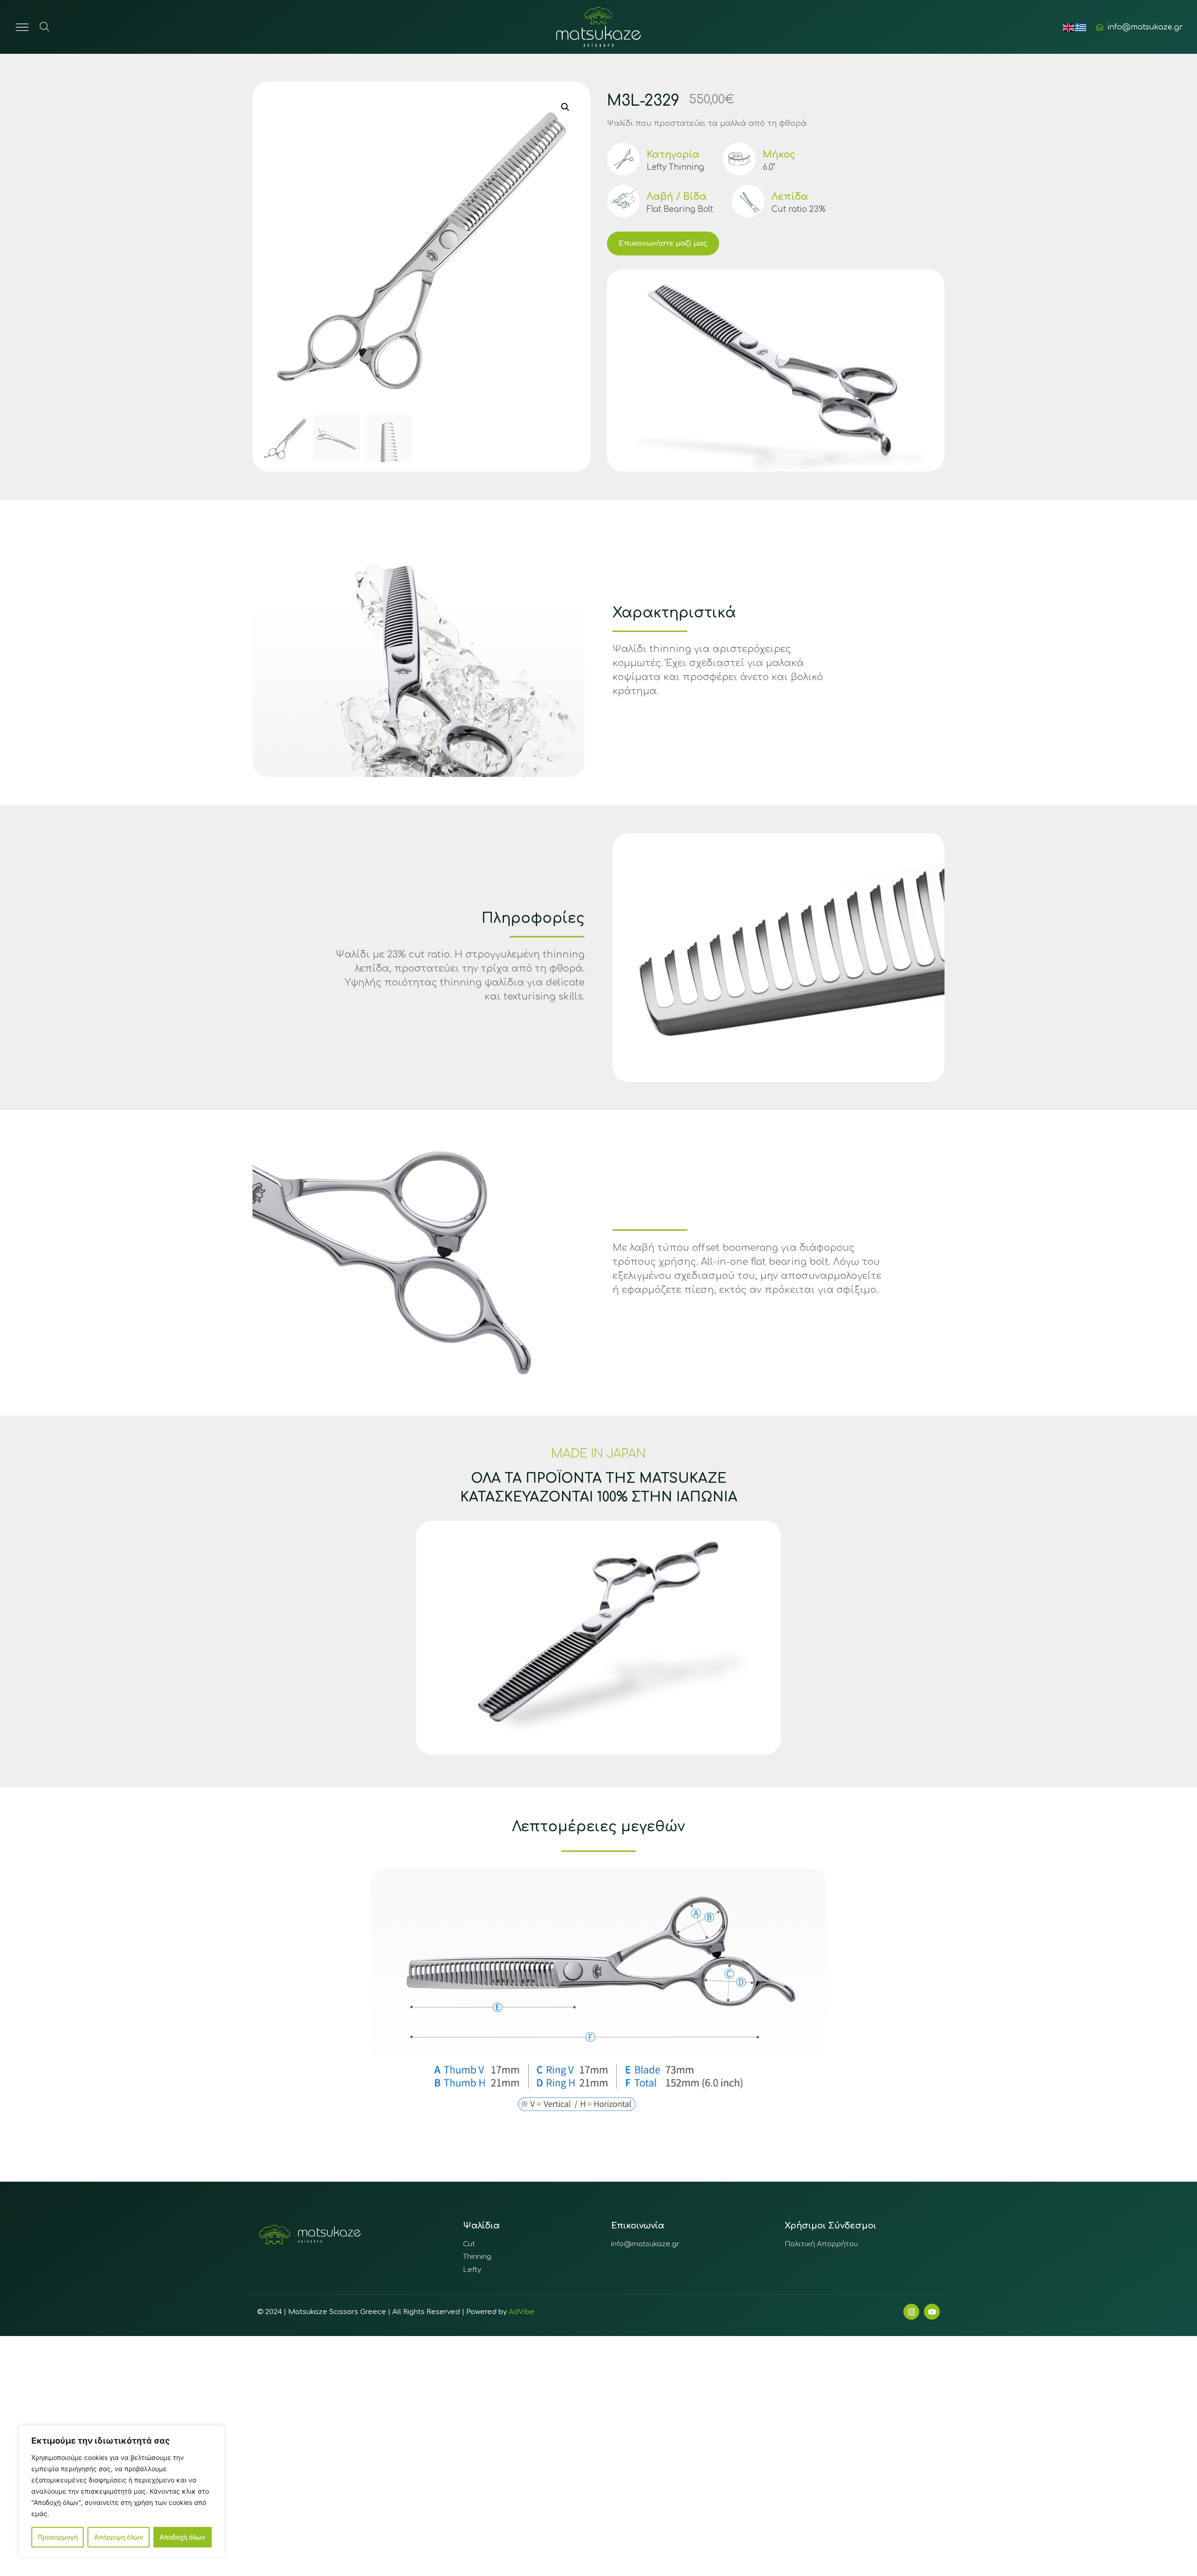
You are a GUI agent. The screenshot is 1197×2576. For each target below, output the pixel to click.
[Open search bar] (44, 26)
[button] (565, 107)
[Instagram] (911, 2312)
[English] (1069, 27)
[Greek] (1081, 27)
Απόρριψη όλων (119, 2537)
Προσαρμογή (58, 2537)
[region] (122, 2491)
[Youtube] (932, 2312)
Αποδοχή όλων (182, 2537)
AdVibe (522, 2312)
